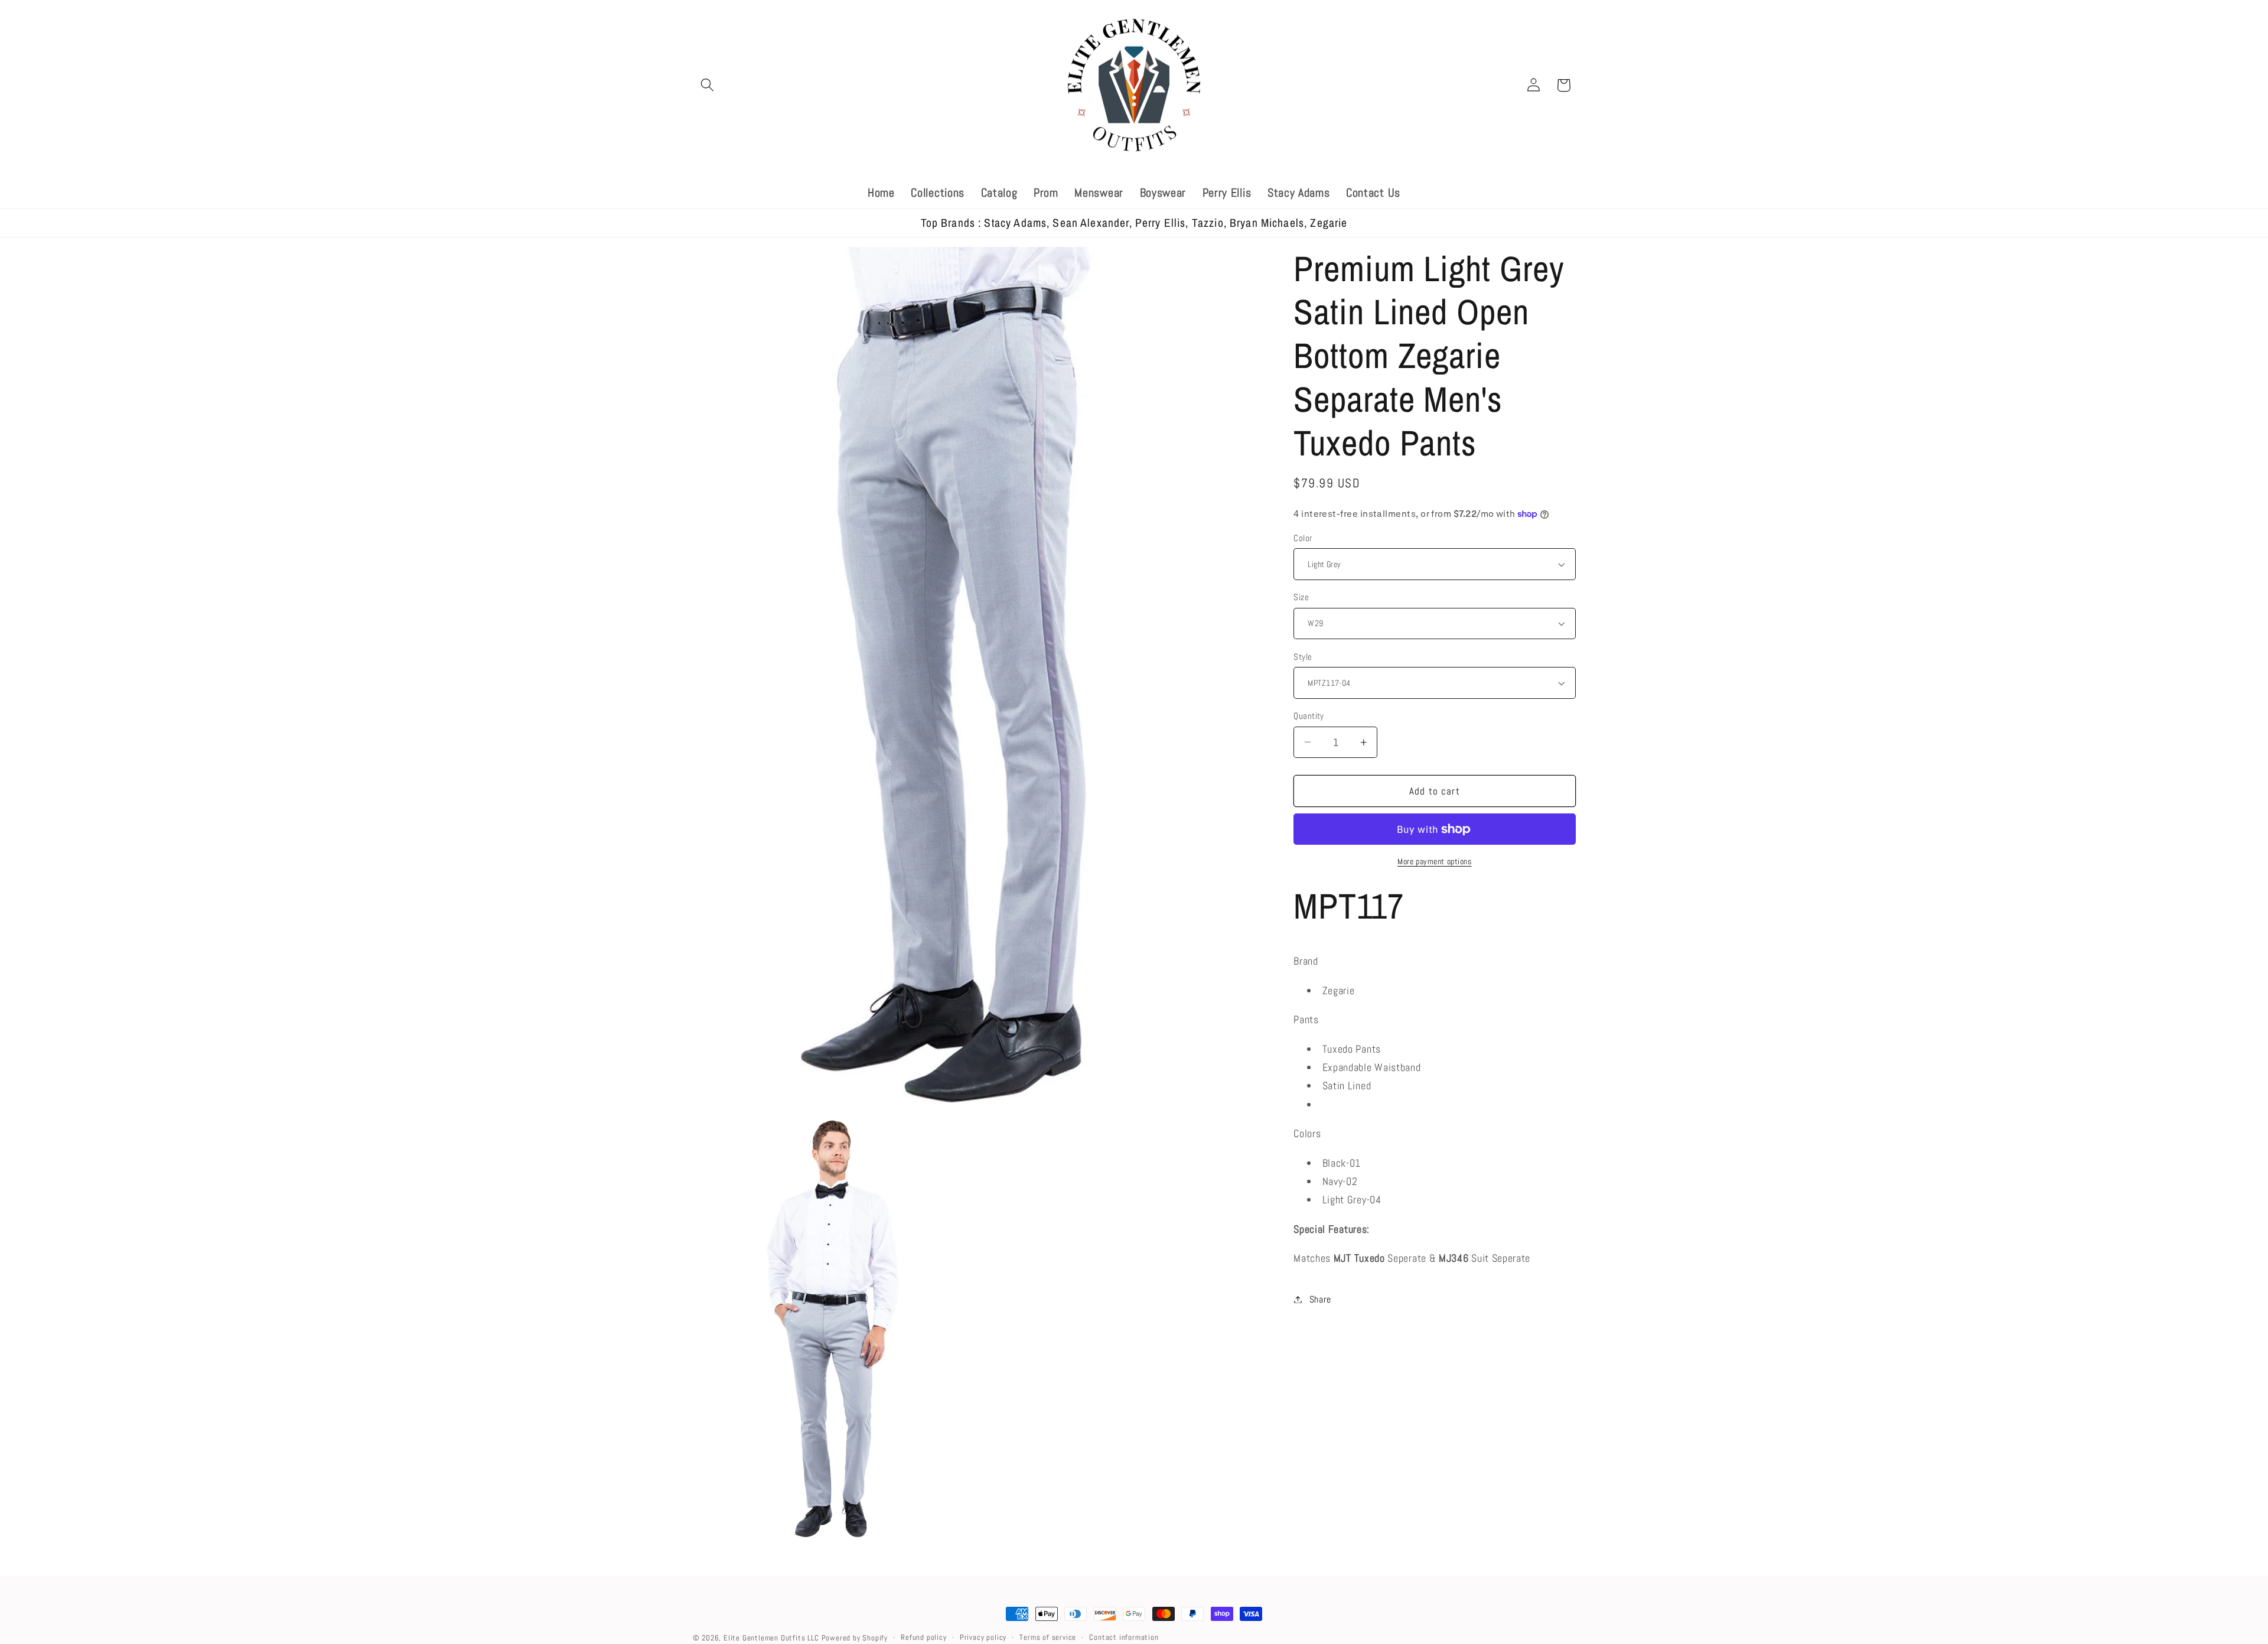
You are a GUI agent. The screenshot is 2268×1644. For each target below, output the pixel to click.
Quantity (1309, 716)
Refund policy (923, 1638)
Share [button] (1320, 1299)
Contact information (1124, 1638)
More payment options (1435, 861)
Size (1301, 597)
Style (1303, 657)
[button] (708, 85)
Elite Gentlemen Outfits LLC (771, 1638)
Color (1303, 538)
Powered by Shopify (855, 1638)
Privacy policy (983, 1638)
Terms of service (1048, 1638)
